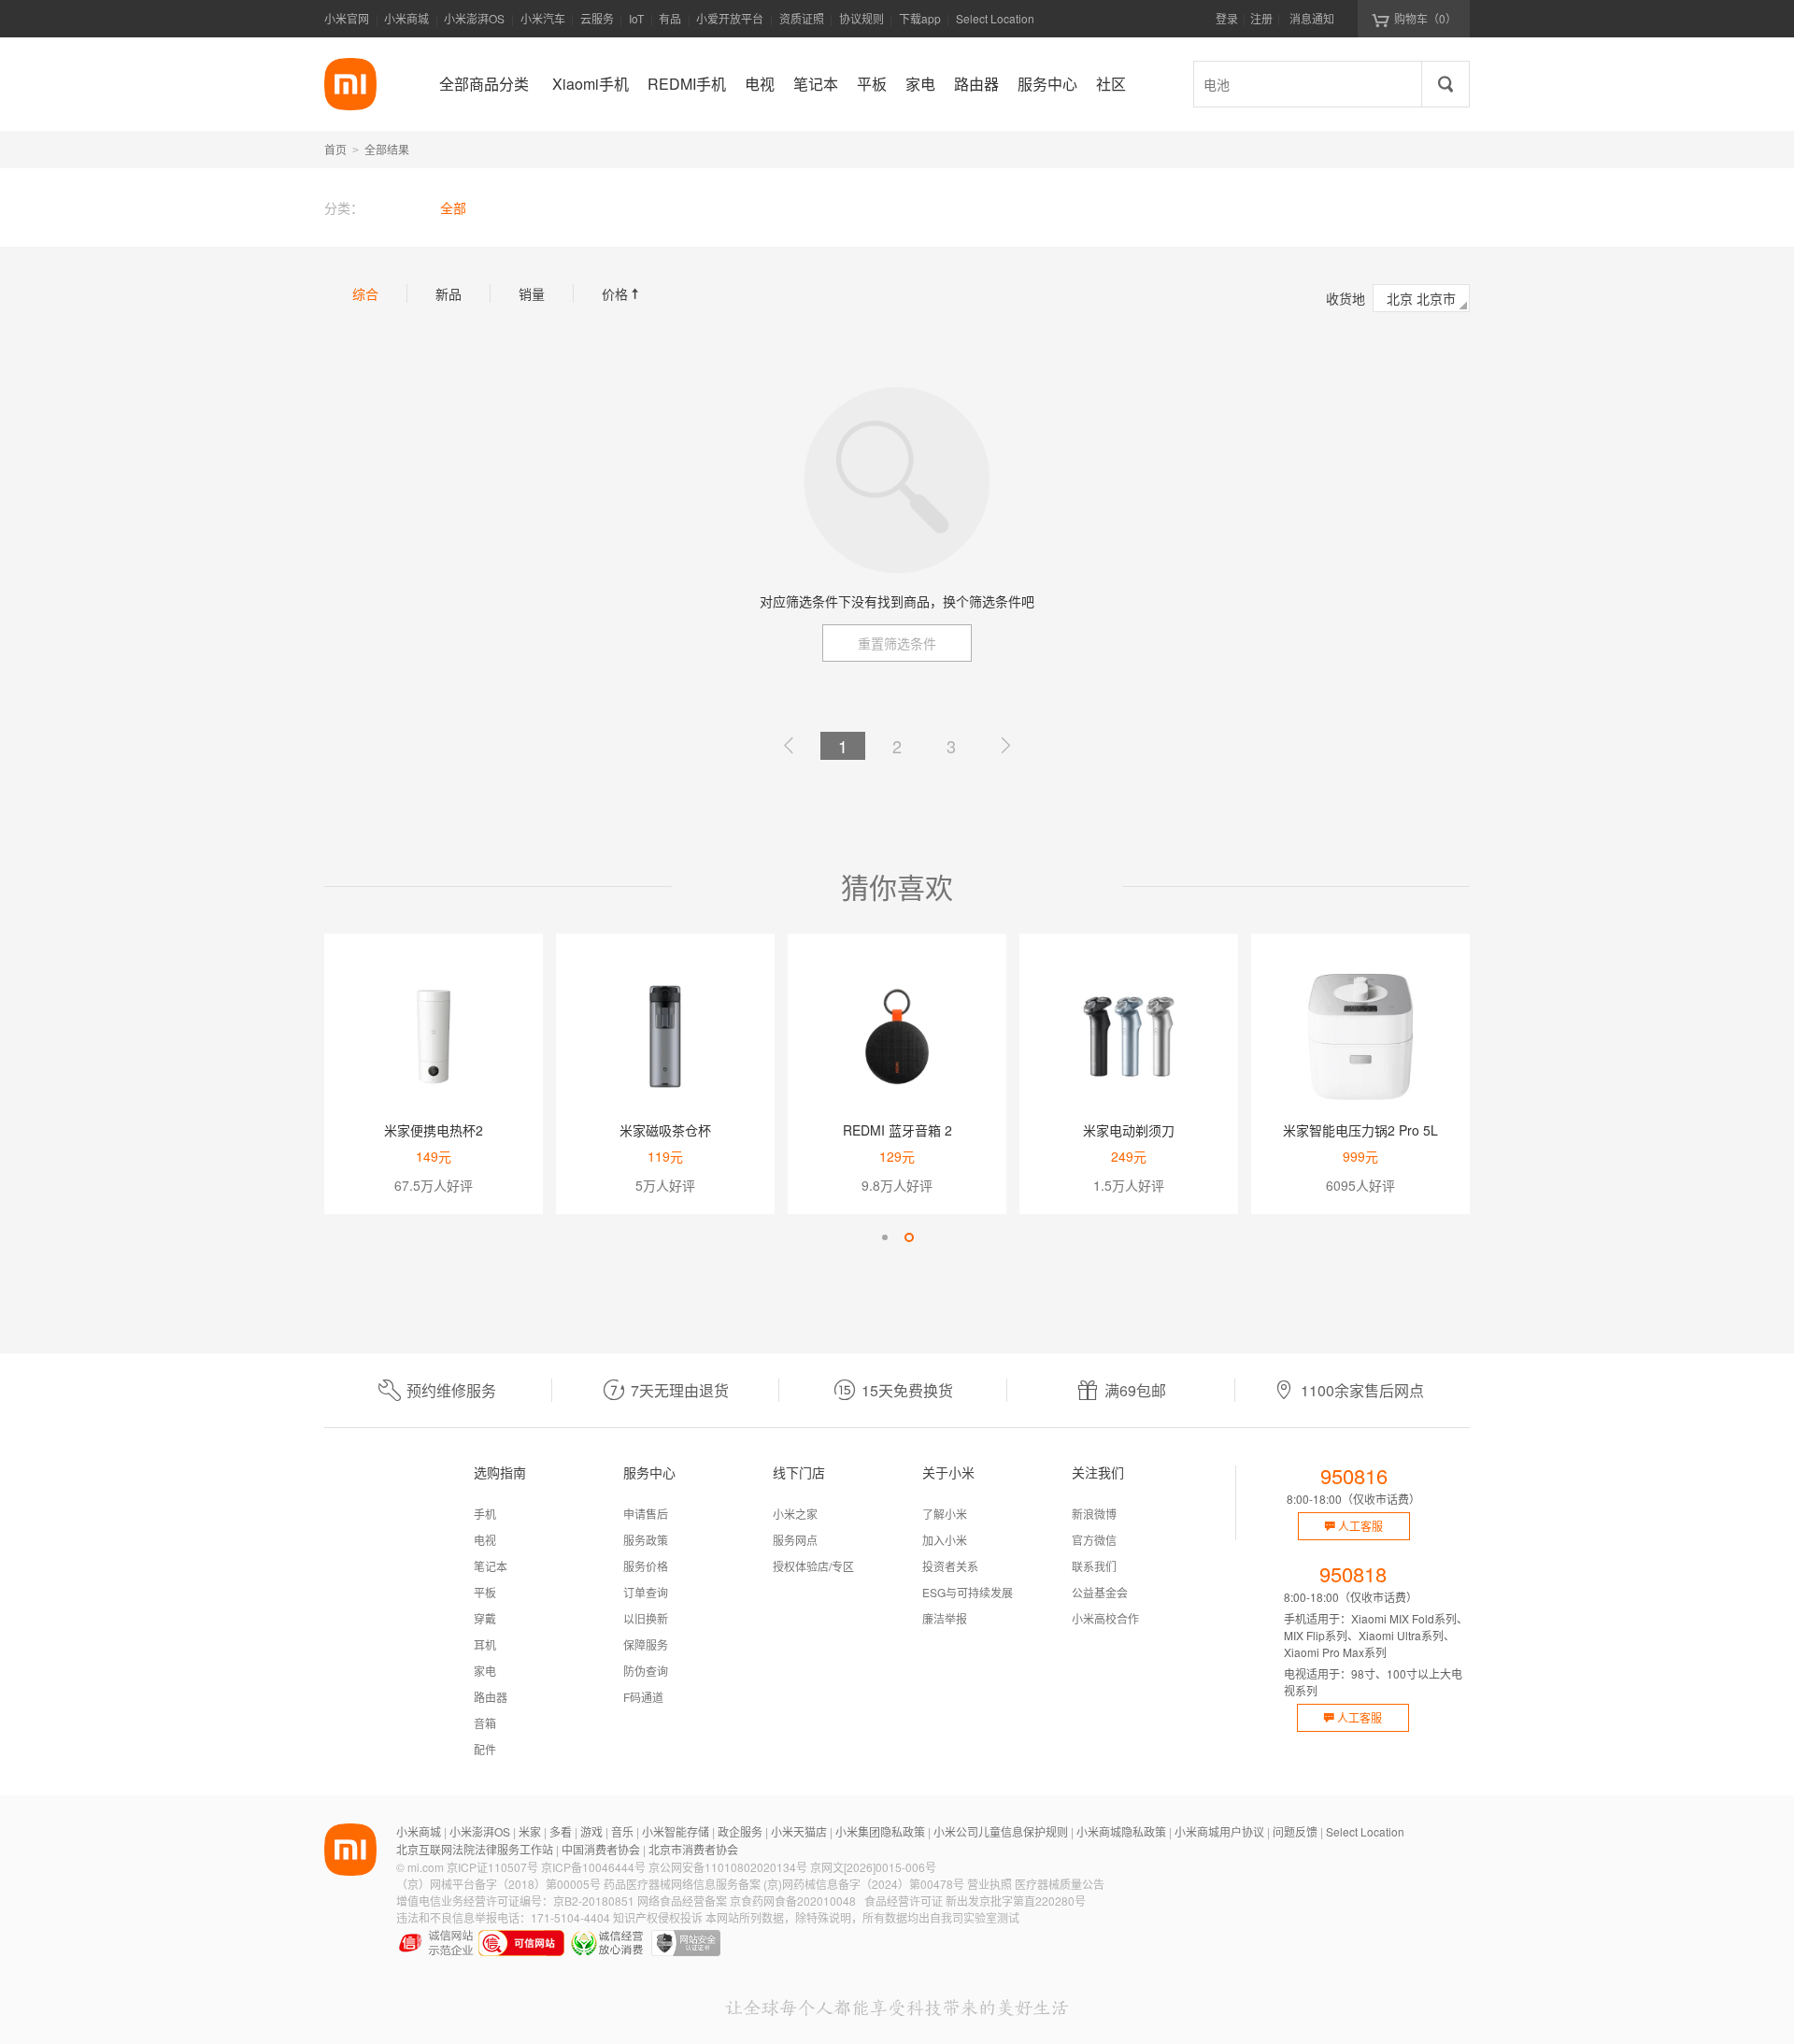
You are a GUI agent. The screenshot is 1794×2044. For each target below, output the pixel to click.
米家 (530, 1831)
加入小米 (945, 1540)
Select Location (995, 18)
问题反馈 (1295, 1831)
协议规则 (861, 18)
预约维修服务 (451, 1390)
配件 (485, 1749)
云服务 (597, 18)
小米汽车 (543, 18)
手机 (485, 1514)
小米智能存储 (676, 1831)
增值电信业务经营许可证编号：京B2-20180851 (515, 1901)
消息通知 (1312, 18)
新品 (448, 293)
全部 (453, 207)
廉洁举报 (945, 1618)
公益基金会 (1100, 1592)
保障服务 (646, 1644)
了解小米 (945, 1514)
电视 (485, 1540)
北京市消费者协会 (693, 1849)
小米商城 (406, 18)
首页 (335, 149)
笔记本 (491, 1566)
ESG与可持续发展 (968, 1592)
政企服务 (740, 1831)
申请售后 (646, 1514)
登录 (1227, 18)
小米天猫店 (799, 1831)
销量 (532, 293)
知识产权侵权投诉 (658, 1917)
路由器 (491, 1697)
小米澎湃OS (474, 18)
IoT (636, 18)
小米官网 (347, 18)
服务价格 (646, 1566)
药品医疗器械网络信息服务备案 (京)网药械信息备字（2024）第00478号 (784, 1884)
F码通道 (643, 1697)
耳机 (485, 1644)
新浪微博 (1094, 1514)
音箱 (485, 1723)
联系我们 (1094, 1566)
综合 (365, 293)
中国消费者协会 (601, 1849)
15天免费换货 (907, 1390)
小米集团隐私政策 (880, 1831)
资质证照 (802, 18)
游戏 (591, 1831)
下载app (920, 24)
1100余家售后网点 (1362, 1390)
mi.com (426, 1867)
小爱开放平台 (730, 18)
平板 (485, 1592)
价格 (622, 293)
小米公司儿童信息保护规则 (1001, 1831)
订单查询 (646, 1592)
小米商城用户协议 (1219, 1831)
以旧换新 (646, 1618)
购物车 (1425, 18)
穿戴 (485, 1618)
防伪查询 (646, 1671)
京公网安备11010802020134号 (728, 1867)
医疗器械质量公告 (1060, 1884)
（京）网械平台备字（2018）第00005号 (498, 1884)
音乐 (622, 1831)
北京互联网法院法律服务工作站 (475, 1849)
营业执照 (990, 1884)
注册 (1261, 18)
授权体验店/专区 (813, 1566)
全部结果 (387, 149)
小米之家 (795, 1514)
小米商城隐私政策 (1121, 1831)
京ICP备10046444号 (593, 1867)
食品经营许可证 (904, 1901)
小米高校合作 (1105, 1618)
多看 (561, 1831)
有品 (670, 18)
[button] (885, 1237)
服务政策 (646, 1540)
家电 (485, 1671)
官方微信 (1094, 1540)
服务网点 (795, 1540)
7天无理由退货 (680, 1390)
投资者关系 (950, 1566)
